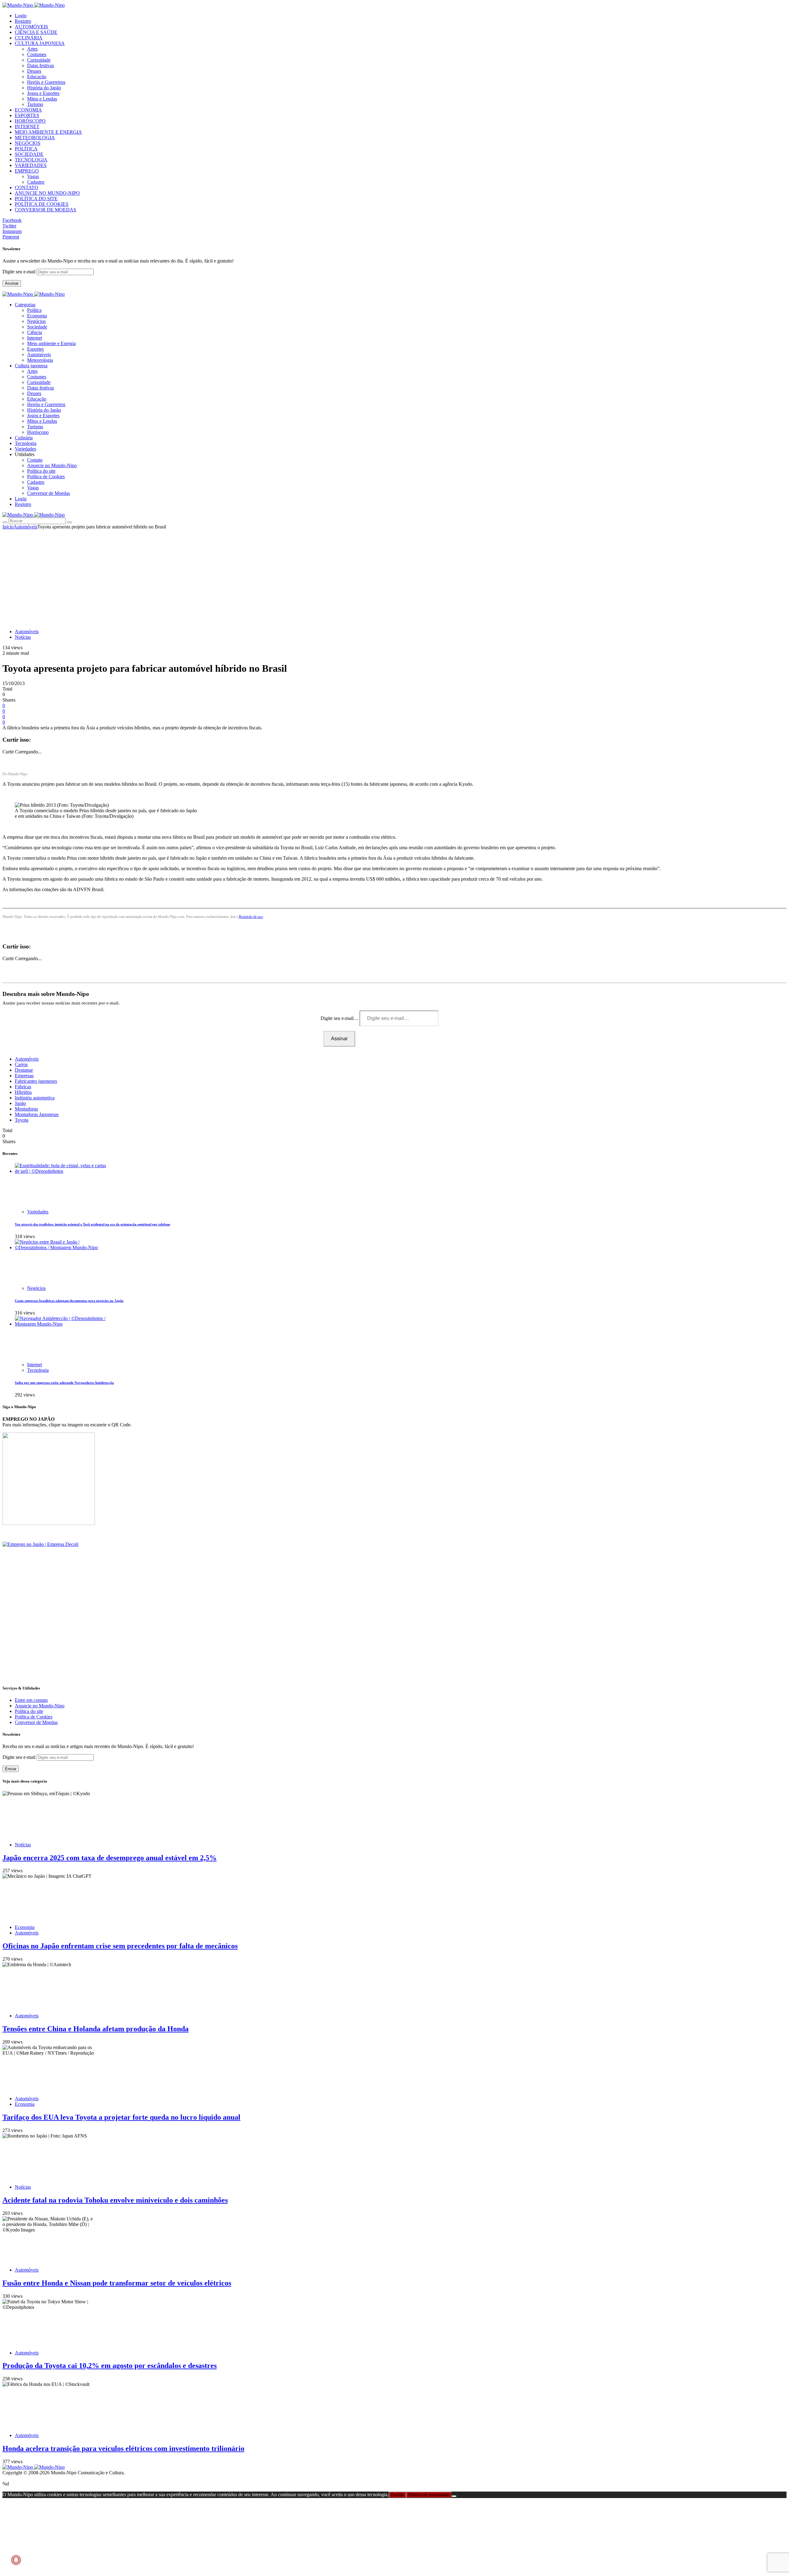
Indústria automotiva (35, 1098)
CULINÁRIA (29, 38)
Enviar (11, 1769)
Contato (35, 460)
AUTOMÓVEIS (31, 27)
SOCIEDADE (29, 154)
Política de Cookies (46, 477)
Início (8, 527)
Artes (32, 49)
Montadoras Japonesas (37, 1114)
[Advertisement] (394, 576)
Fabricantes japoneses (36, 1081)
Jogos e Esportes (43, 93)
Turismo (35, 104)
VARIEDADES (31, 165)
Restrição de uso (251, 917)
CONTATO (27, 187)
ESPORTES (27, 115)
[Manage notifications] (16, 2560)
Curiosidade (39, 60)
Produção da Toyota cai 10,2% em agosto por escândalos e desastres (110, 2366)
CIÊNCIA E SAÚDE (36, 32)
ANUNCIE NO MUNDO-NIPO (47, 193)
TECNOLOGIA (31, 160)
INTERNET (27, 126)
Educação (37, 77)
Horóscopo (38, 432)
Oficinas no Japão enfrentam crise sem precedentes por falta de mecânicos (120, 1946)
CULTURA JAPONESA (40, 43)
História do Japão (44, 88)
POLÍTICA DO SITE (36, 199)
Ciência (35, 332)
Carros (21, 1064)
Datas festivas (41, 65)
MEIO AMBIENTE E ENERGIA (48, 132)
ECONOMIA (28, 110)
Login (21, 16)
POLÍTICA (26, 149)
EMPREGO (27, 171)
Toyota (22, 1120)
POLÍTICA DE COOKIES (42, 204)
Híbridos (23, 1092)
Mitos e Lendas (42, 99)
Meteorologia (40, 360)
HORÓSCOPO (30, 121)
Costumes (37, 54)
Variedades (38, 1212)
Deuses (34, 71)
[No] (454, 2496)
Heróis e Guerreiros (46, 82)
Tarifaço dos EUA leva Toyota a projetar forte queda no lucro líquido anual (121, 2117)
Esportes (35, 349)
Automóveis (39, 355)
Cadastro (36, 182)
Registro (23, 21)
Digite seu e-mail (20, 272)
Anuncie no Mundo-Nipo (52, 465)
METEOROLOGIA (35, 138)
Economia (37, 316)
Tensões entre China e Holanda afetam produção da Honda (96, 2029)
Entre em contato (31, 1700)
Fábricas (23, 1087)
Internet (35, 338)
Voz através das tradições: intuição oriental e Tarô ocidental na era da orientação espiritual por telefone (92, 1224)
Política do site (41, 471)
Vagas (33, 176)
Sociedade (37, 327)
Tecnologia (38, 1370)
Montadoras (26, 1109)
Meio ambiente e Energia (51, 343)
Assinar (12, 283)
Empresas (24, 1076)
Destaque (24, 1070)
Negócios (36, 321)
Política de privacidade (429, 2495)
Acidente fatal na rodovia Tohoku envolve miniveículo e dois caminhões (115, 2200)
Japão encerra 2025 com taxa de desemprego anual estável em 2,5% (110, 1858)
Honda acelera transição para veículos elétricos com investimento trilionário (123, 2448)
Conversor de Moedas (49, 493)
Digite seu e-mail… (340, 1018)
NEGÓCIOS (28, 143)
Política (34, 310)
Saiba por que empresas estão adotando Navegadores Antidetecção (64, 1383)
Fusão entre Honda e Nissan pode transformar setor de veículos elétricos (117, 2283)
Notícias (23, 637)
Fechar (397, 2495)
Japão (20, 1103)
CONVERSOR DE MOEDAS (45, 210)
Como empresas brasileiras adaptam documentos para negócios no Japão (69, 1301)
